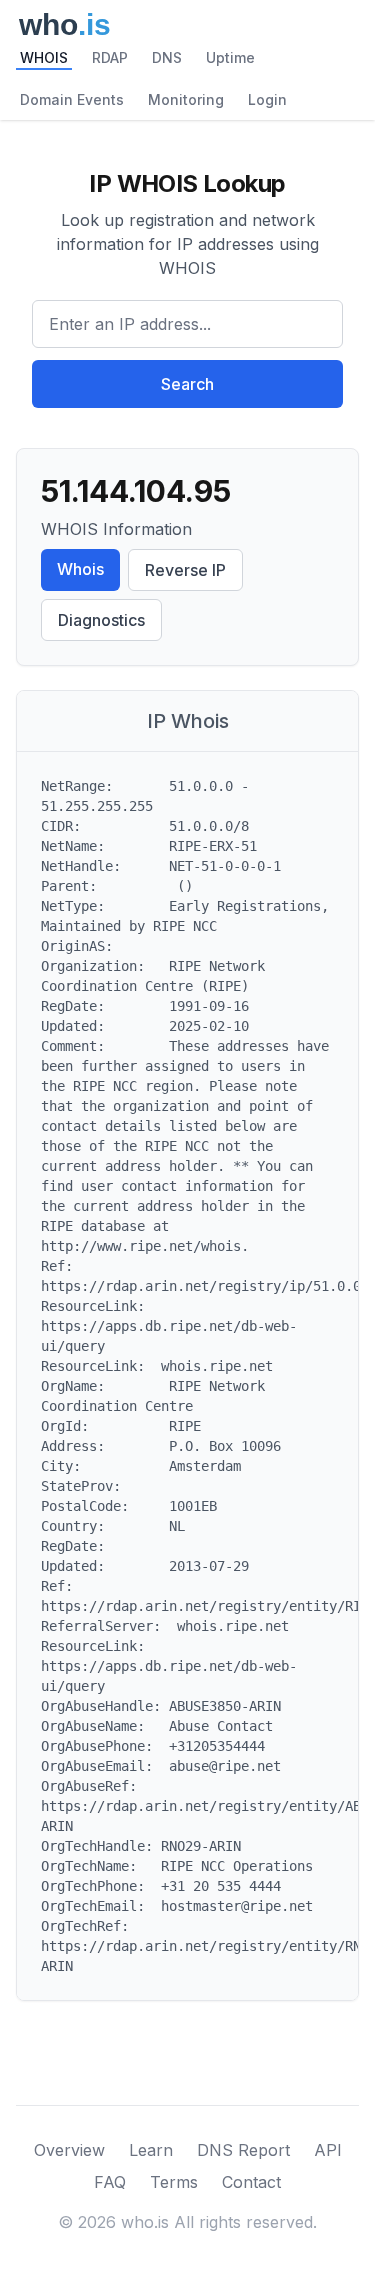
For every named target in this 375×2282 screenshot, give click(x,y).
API (328, 2150)
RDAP (110, 57)
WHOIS (44, 57)
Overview (69, 2150)
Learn (151, 2150)
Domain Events (72, 99)
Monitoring (186, 99)
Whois (80, 569)
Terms (174, 2182)
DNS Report (243, 2150)
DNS (167, 57)
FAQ (110, 2182)
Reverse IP (185, 570)
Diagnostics (101, 620)
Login (267, 99)
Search (187, 384)
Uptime (230, 57)
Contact (251, 2182)
